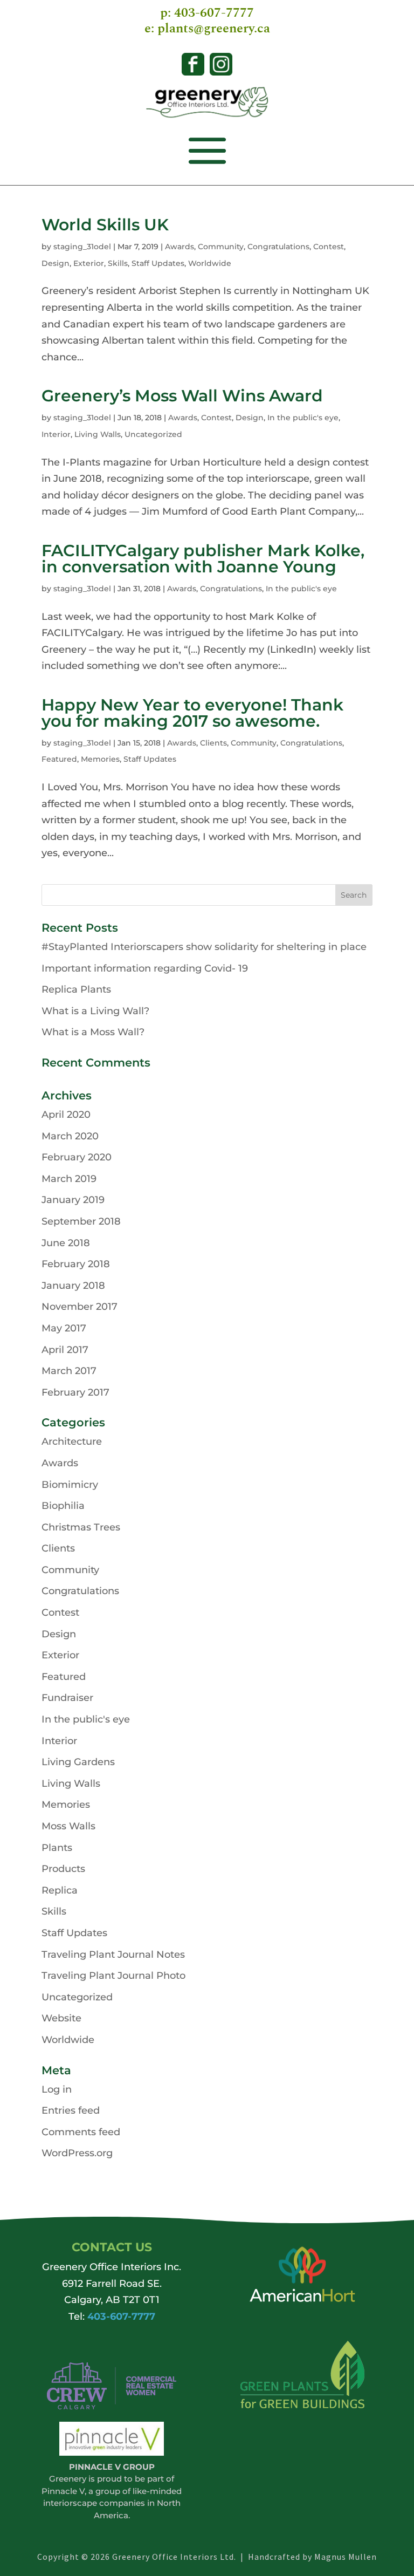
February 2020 (77, 1157)
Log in (57, 2089)
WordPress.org (77, 2153)
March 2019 (69, 1179)
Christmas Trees (81, 1527)
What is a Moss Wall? (93, 1032)
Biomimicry (70, 1485)
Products (63, 1869)
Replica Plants (76, 989)
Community (221, 247)
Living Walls (98, 434)
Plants (57, 1848)
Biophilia (63, 1506)
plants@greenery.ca (214, 29)
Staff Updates (158, 263)
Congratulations (278, 247)
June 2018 (66, 1243)
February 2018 (76, 1264)
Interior (56, 434)
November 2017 (80, 1307)
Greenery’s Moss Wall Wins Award (182, 396)
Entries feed (71, 2110)
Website (61, 2018)
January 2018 (73, 1286)
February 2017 (75, 1392)
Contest (329, 247)
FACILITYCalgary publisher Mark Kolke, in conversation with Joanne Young (203, 559)
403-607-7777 (214, 13)
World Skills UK (105, 225)
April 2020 (66, 1115)
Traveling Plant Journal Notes (113, 1955)
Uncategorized (153, 434)
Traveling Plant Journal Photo (113, 1976)
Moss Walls (68, 1826)
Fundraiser (67, 1698)
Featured (59, 759)
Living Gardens (78, 1762)
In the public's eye (303, 418)
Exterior (89, 263)
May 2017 (64, 1328)
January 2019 (73, 1200)
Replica (60, 1890)
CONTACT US (112, 2247)
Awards (180, 247)
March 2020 (70, 1136)
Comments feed (81, 2132)
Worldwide (210, 263)
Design (56, 263)
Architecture (72, 1441)
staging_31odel (82, 247)
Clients (213, 743)
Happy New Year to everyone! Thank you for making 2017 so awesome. (192, 713)
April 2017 (65, 1350)
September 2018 (81, 1221)
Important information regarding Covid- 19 (145, 968)
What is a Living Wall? (95, 1011)
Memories (100, 759)
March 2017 (69, 1371)
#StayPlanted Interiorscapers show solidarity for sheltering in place (204, 947)
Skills (118, 263)
